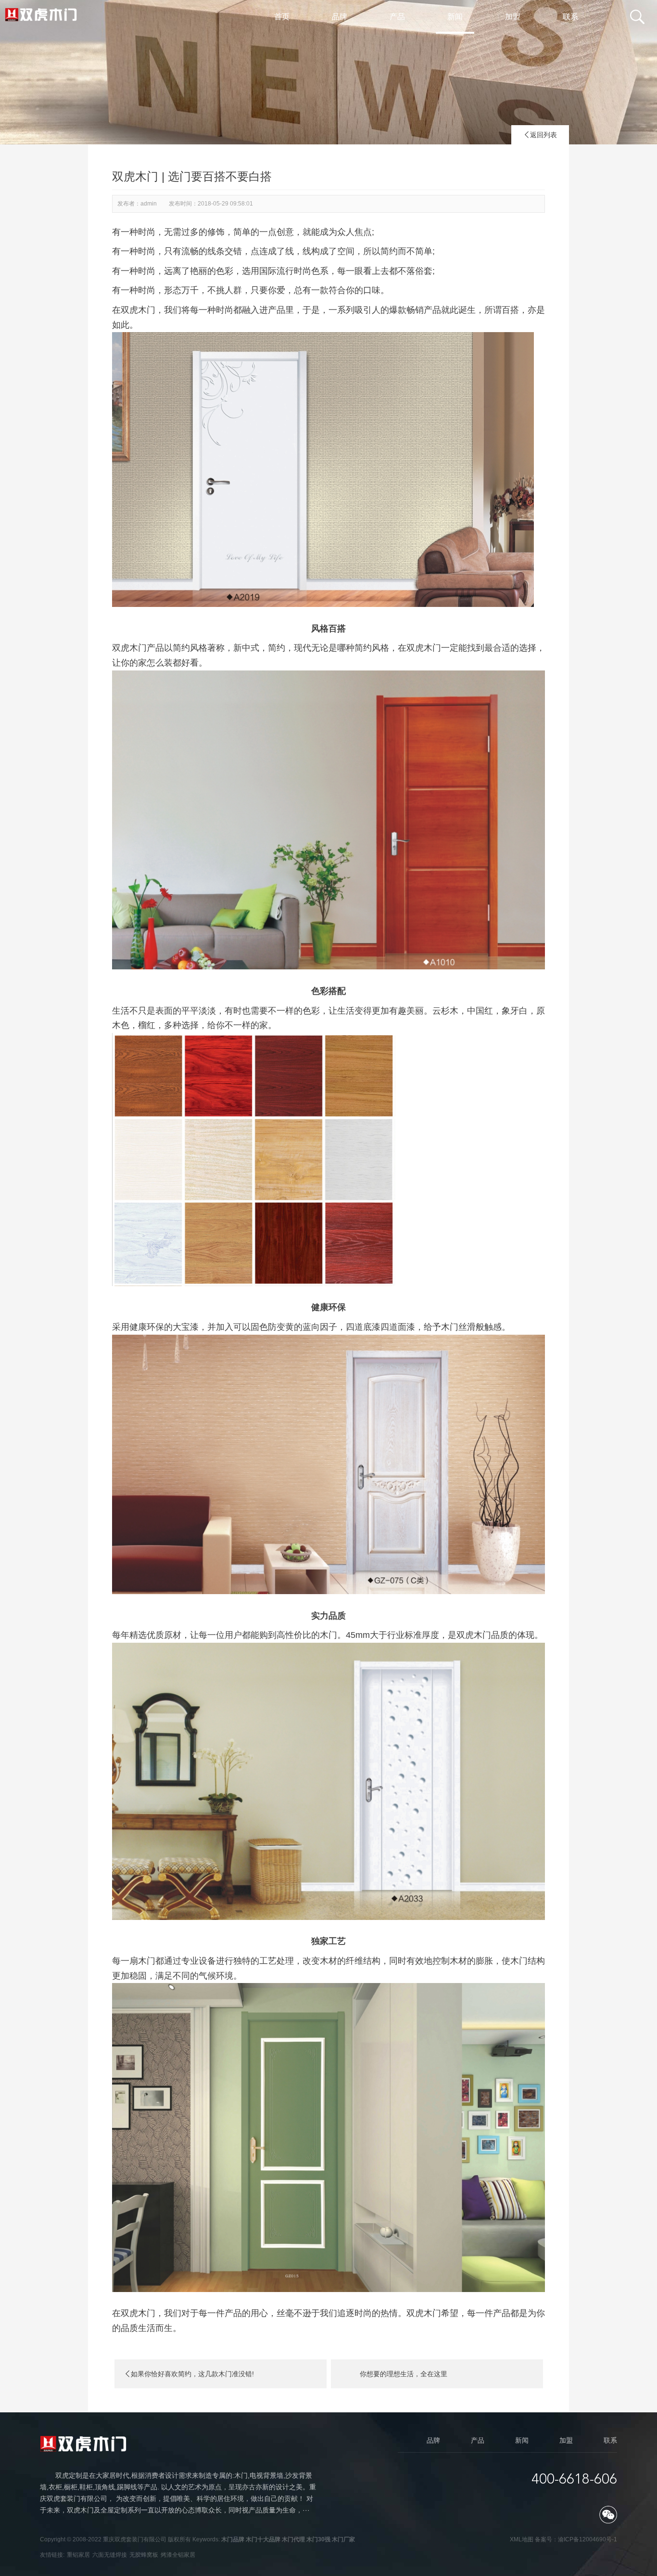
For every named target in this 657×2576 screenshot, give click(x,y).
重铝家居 (78, 2555)
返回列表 (540, 135)
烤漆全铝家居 (178, 2555)
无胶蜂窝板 (144, 2555)
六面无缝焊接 (110, 2555)
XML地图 (522, 2539)
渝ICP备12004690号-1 (588, 2539)
